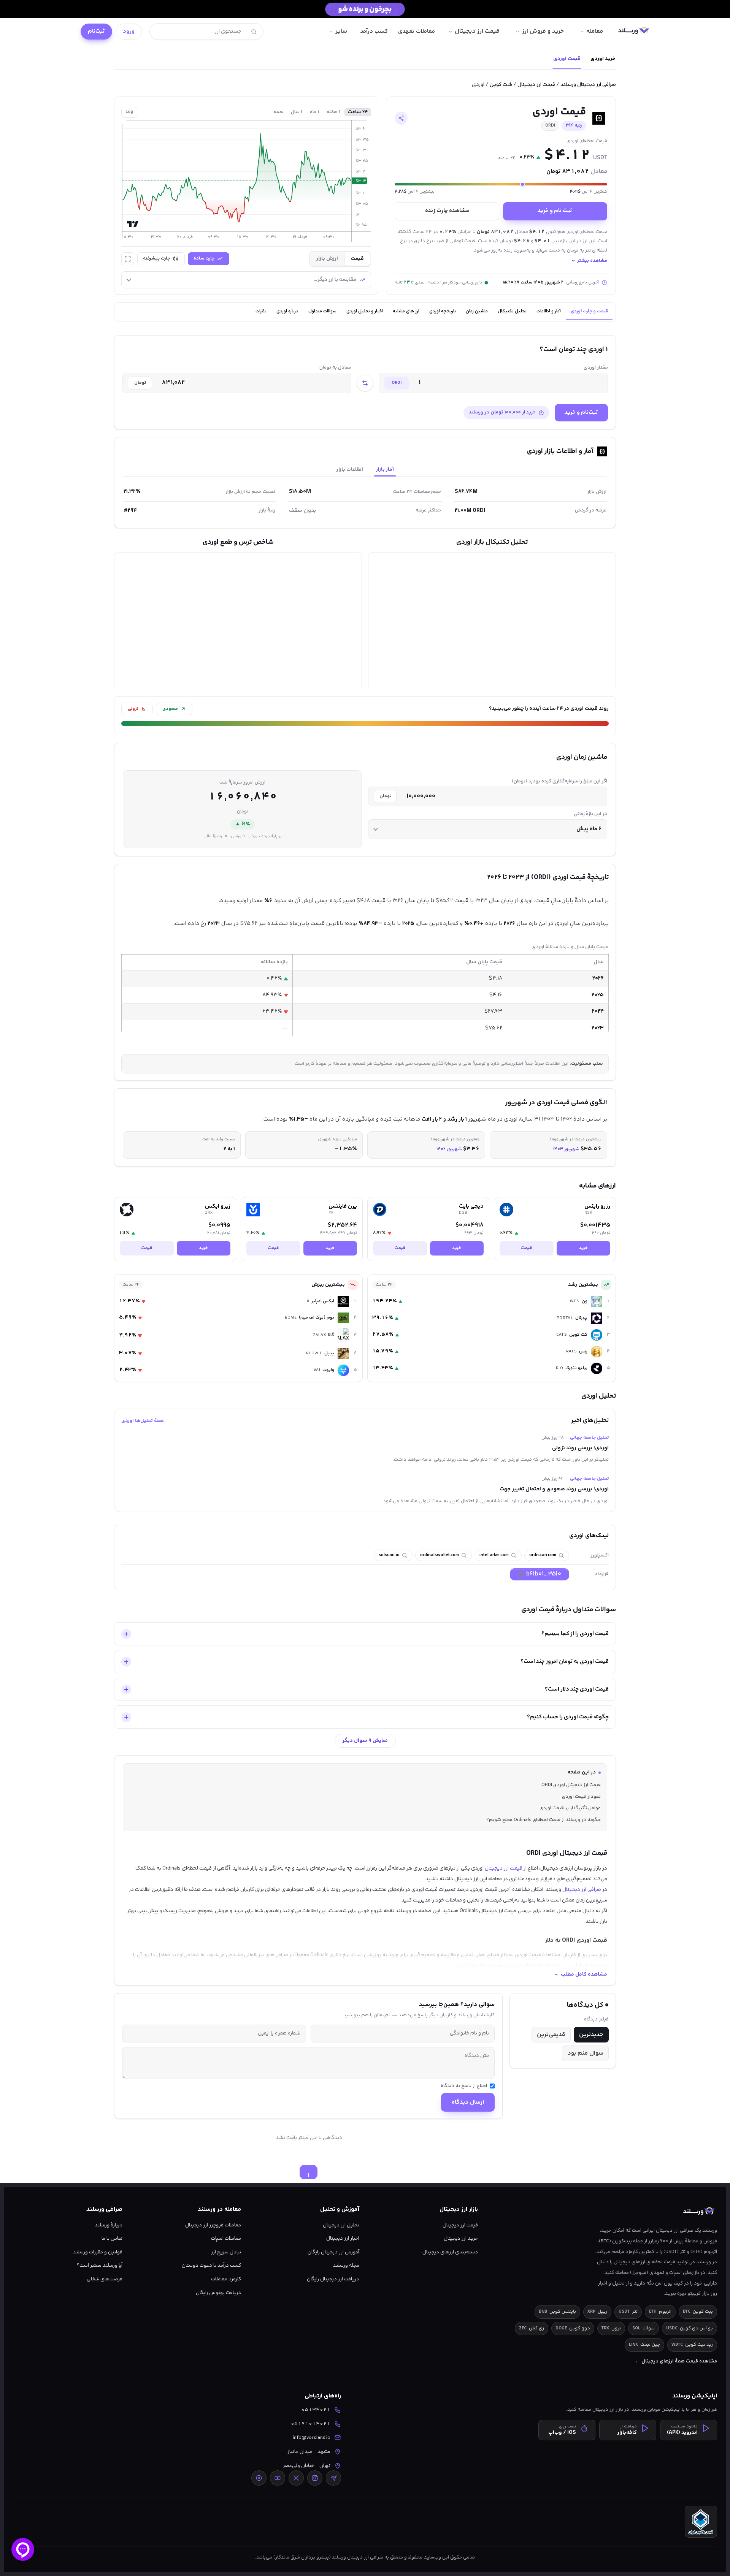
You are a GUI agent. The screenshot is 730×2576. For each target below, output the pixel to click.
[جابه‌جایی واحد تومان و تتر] (365, 383)
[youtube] (278, 2478)
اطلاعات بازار (350, 470)
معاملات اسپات (226, 2238)
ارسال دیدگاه (468, 2102)
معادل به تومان (335, 368)
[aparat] (259, 2478)
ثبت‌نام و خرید (581, 412)
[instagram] (315, 2478)
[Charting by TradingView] (133, 224)
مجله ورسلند (346, 2265)
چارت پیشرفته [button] (156, 259)
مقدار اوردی (596, 368)
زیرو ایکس (218, 1206)
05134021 (316, 2410)
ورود (129, 31)
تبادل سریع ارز (226, 2252)
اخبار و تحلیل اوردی (365, 311)
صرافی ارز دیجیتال (582, 1890)
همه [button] (279, 112)
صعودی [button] (170, 709)
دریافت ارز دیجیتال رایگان (333, 2279)
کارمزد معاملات (226, 2279)
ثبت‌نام (96, 31)
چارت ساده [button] (204, 259)
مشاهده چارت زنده (447, 211)
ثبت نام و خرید (555, 211)
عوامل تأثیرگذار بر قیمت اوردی (570, 1808)
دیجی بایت (471, 1206)
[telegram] (333, 2478)
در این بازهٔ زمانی (590, 814)
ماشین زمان (477, 311)
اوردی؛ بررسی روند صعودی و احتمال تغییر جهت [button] (554, 1489)
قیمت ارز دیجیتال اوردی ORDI (571, 1785)
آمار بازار (385, 470)
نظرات (261, 311)
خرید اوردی (603, 59)
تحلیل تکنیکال (512, 311)
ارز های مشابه (406, 311)
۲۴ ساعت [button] (358, 112)
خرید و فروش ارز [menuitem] (543, 31)
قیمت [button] (357, 259)
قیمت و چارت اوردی (589, 311)
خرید (583, 1248)
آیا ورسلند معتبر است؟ (100, 2265)
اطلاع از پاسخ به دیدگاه (464, 2086)
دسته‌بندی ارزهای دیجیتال (450, 2252)
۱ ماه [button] (314, 112)
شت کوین (501, 85)
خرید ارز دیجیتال (461, 2238)
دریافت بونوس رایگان (218, 2293)
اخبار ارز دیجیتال (343, 2238)
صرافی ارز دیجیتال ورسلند (588, 85)
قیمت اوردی (567, 59)
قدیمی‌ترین (551, 2035)
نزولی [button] (133, 709)
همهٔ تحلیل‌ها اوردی (143, 1421)
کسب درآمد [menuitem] (374, 31)
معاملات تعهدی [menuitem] (417, 31)
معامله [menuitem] (595, 31)
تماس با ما (112, 2238)
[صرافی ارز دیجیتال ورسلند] (634, 32)
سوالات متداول (322, 311)
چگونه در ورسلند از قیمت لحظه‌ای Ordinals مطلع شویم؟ (544, 1820)
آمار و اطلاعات (549, 311)
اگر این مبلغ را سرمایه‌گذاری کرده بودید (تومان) (559, 781)
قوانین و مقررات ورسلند (98, 2252)
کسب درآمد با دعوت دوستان (211, 2265)
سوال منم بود (585, 2053)
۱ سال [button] (297, 112)
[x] (296, 2478)
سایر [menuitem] (341, 31)
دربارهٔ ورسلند (109, 2225)
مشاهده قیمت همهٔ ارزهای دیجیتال (676, 2361)
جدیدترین (591, 2035)
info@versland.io (312, 2437)
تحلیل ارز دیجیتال (341, 2225)
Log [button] (129, 112)
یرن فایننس (343, 1206)
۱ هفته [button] (333, 112)
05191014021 (311, 2424)
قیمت (526, 1248)
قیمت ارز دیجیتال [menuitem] (477, 31)
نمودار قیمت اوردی (581, 1797)
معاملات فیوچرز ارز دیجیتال (213, 2225)
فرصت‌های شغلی (105, 2279)
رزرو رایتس (597, 1206)
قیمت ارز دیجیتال (536, 85)
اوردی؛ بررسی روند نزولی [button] (580, 1448)
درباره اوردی (287, 311)
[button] (401, 118)
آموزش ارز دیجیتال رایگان (333, 2252)
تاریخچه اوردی (443, 311)
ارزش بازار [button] (327, 259)
